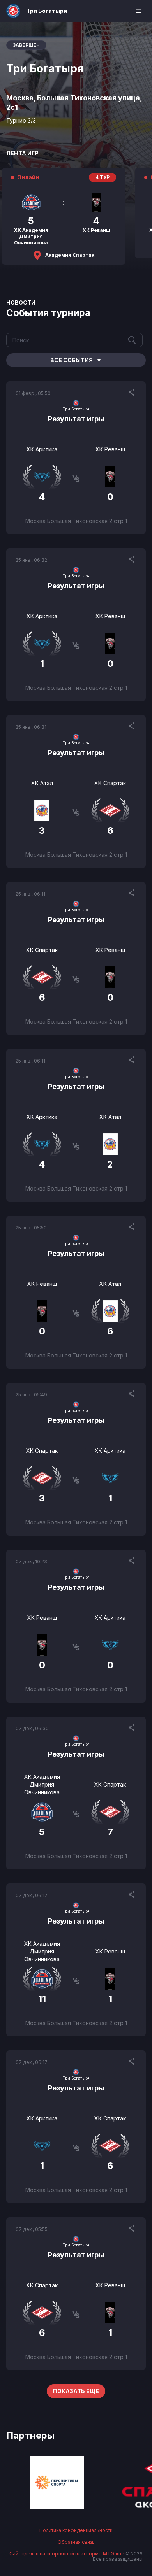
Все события (72, 360)
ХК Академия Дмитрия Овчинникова (42, 1784)
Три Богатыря (47, 11)
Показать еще (76, 2391)
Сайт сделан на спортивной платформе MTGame (67, 2554)
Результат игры (76, 419)
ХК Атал (42, 783)
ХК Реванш (110, 449)
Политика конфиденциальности (76, 2530)
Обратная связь (76, 2542)
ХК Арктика (42, 449)
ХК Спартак (110, 783)
